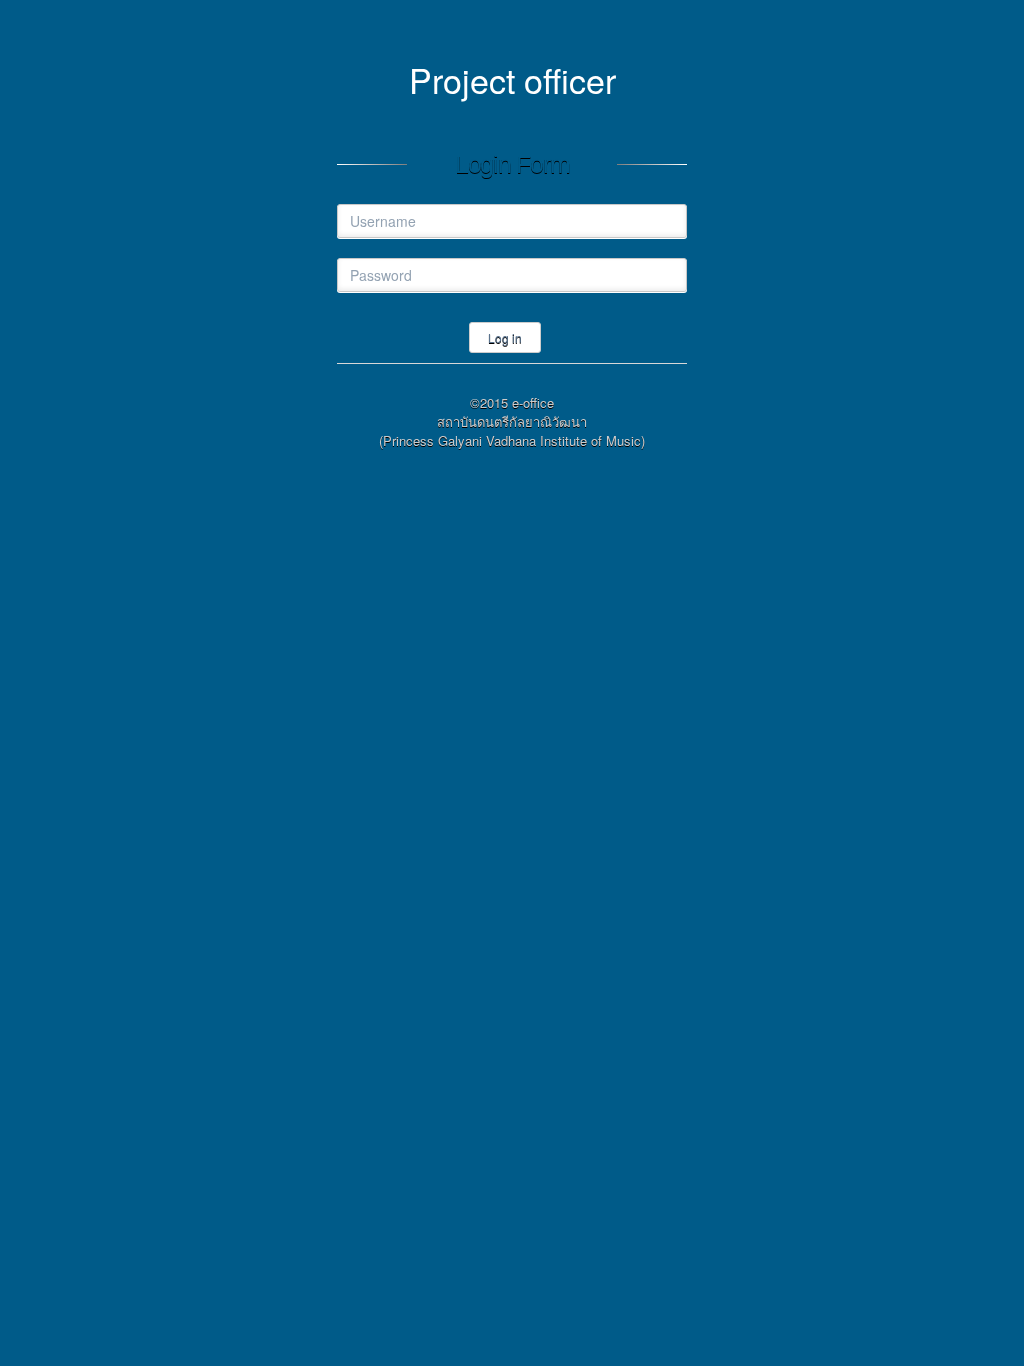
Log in (505, 337)
